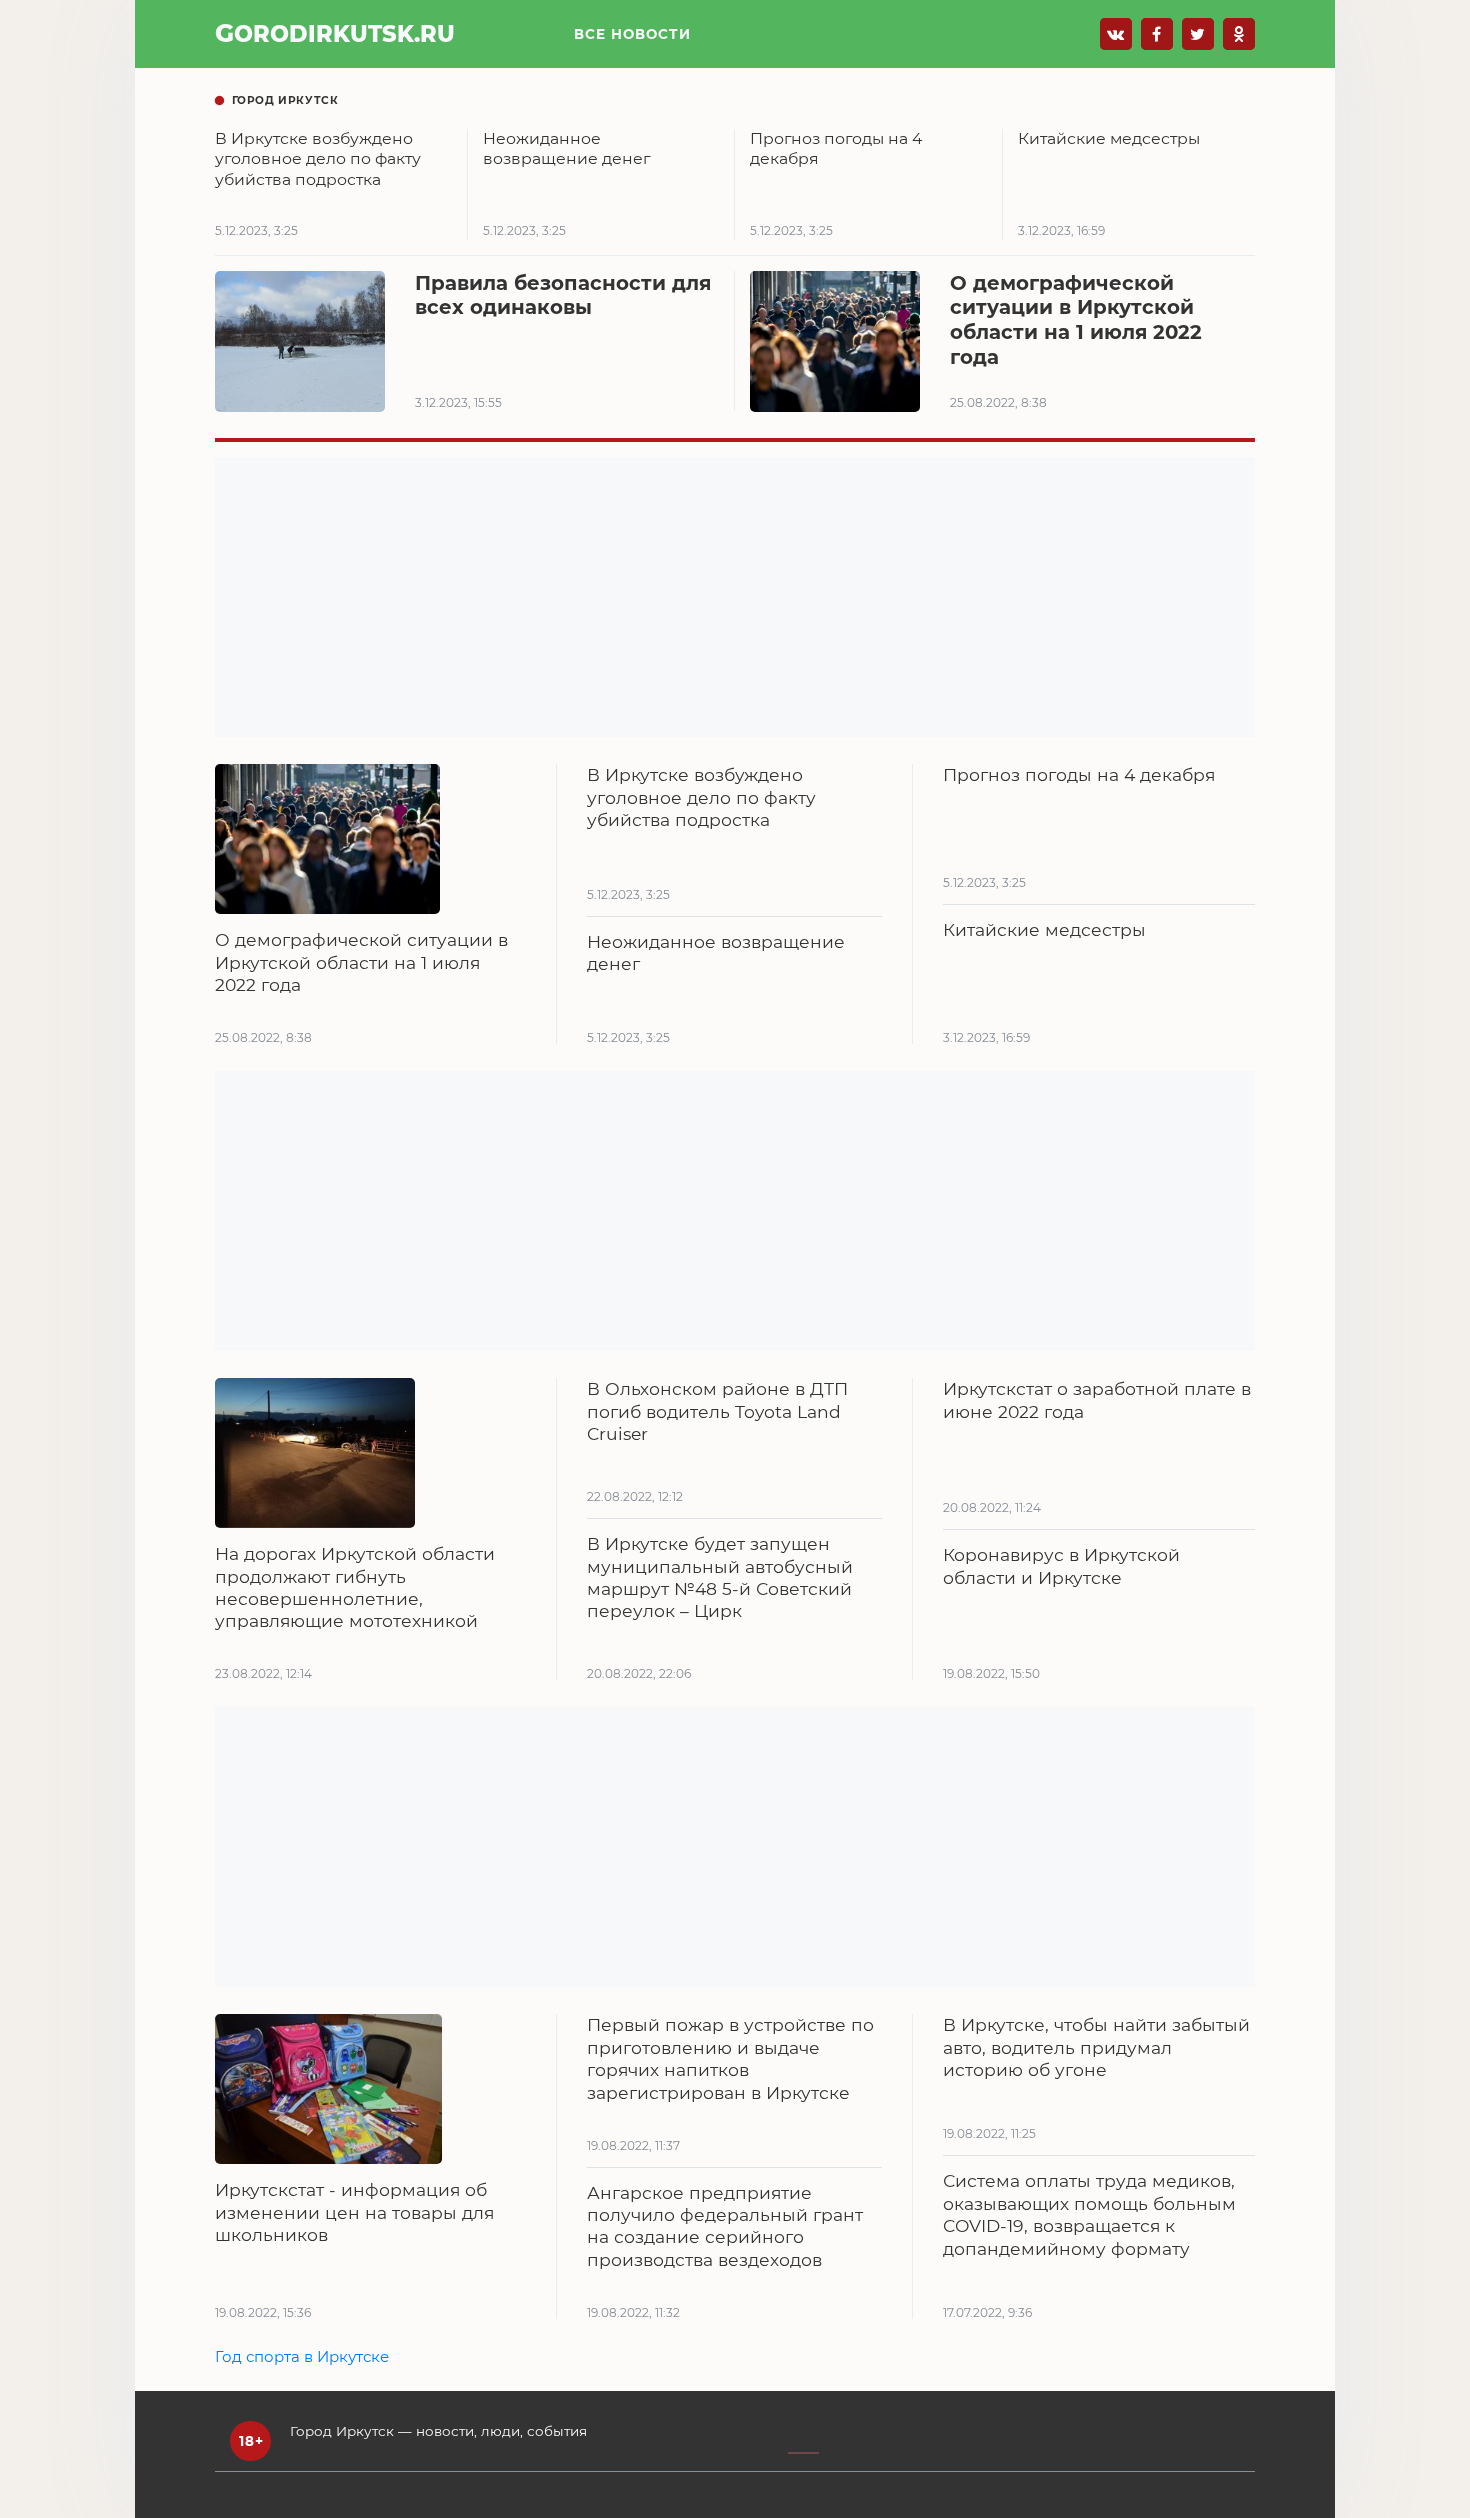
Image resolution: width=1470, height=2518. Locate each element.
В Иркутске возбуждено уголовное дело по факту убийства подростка (701, 797)
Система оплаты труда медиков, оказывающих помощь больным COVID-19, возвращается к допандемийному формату (1089, 2214)
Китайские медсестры (1044, 929)
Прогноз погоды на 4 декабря (1079, 774)
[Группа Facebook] (1157, 34)
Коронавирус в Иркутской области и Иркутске (1061, 1565)
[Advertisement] (735, 597)
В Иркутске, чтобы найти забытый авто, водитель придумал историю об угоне (1096, 2047)
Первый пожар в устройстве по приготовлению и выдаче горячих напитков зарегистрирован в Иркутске (730, 2058)
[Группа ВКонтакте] (1116, 34)
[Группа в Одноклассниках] (1239, 34)
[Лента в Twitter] (1198, 34)
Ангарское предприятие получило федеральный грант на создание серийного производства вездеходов (725, 2226)
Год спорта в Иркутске (302, 2356)
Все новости (632, 34)
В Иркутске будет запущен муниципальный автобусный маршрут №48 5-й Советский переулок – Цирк (720, 1577)
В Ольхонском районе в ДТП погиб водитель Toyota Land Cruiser (717, 1411)
